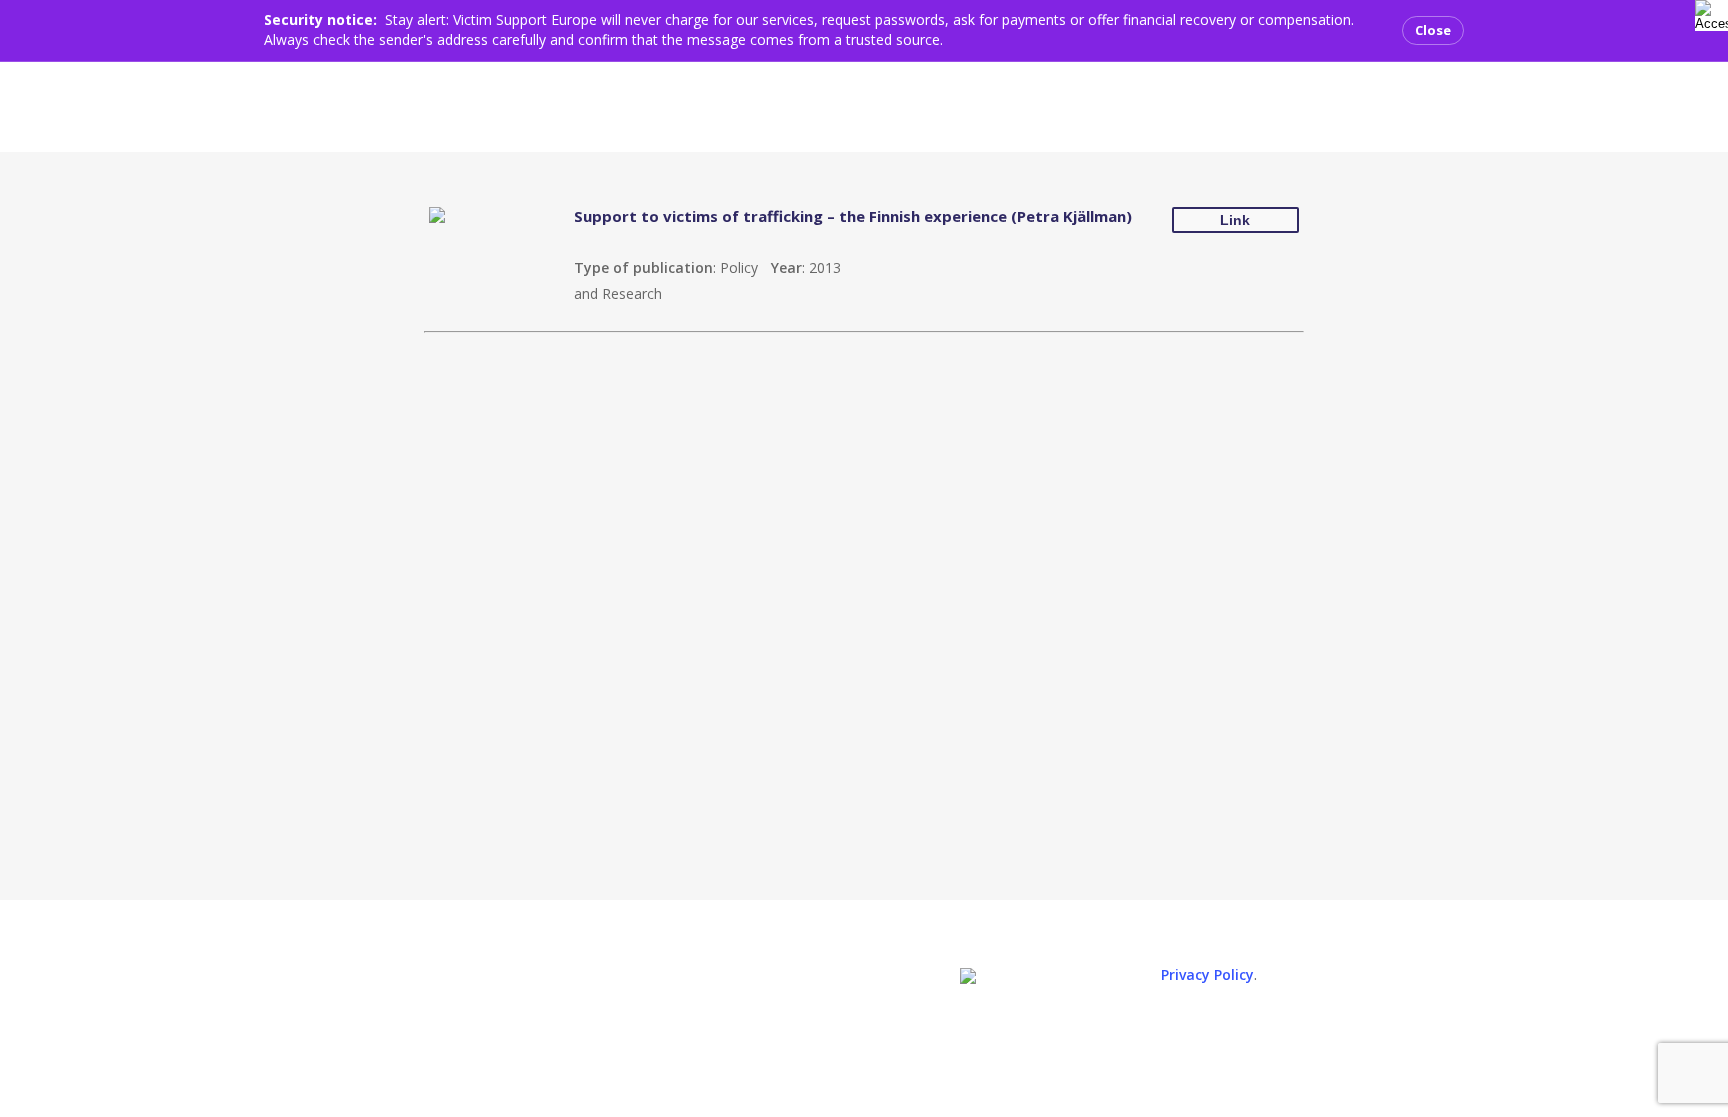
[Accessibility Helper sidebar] (1707, 12)
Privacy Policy (1207, 974)
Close (1433, 30)
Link (1235, 220)
